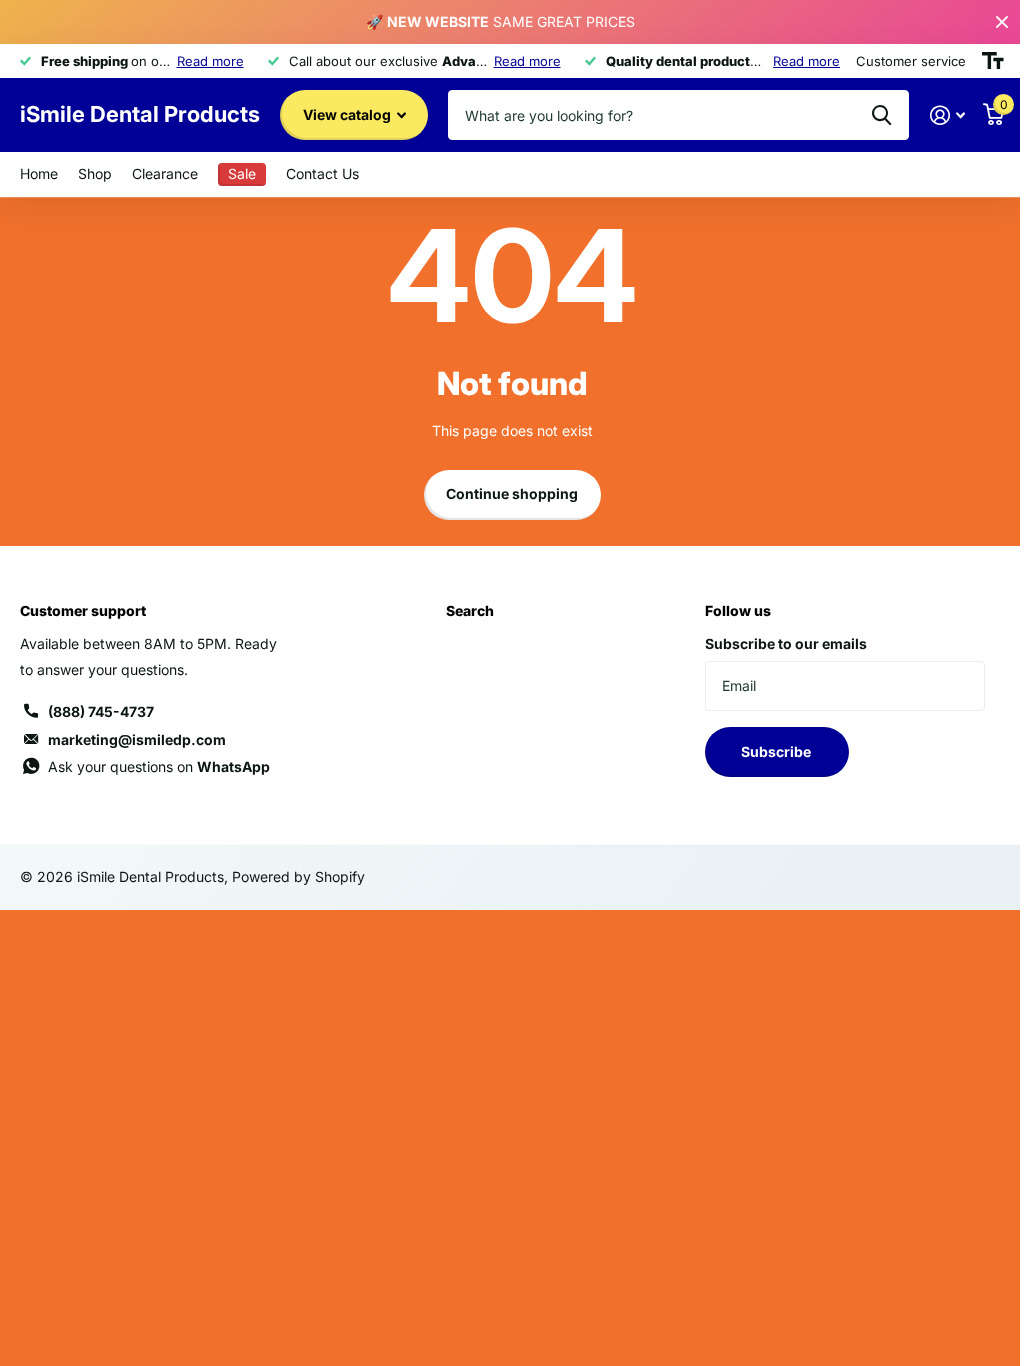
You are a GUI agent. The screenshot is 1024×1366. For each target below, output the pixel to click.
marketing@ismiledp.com (137, 739)
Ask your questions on (159, 766)
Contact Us (322, 173)
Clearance (165, 173)
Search (470, 610)
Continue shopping (512, 493)
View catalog (348, 114)
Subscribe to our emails (786, 643)
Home (39, 173)
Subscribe (777, 751)
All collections (95, 174)
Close (1002, 22)
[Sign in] (947, 115)
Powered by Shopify (298, 876)
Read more (210, 61)
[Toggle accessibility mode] (993, 61)
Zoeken (881, 115)
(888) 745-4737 (101, 711)
